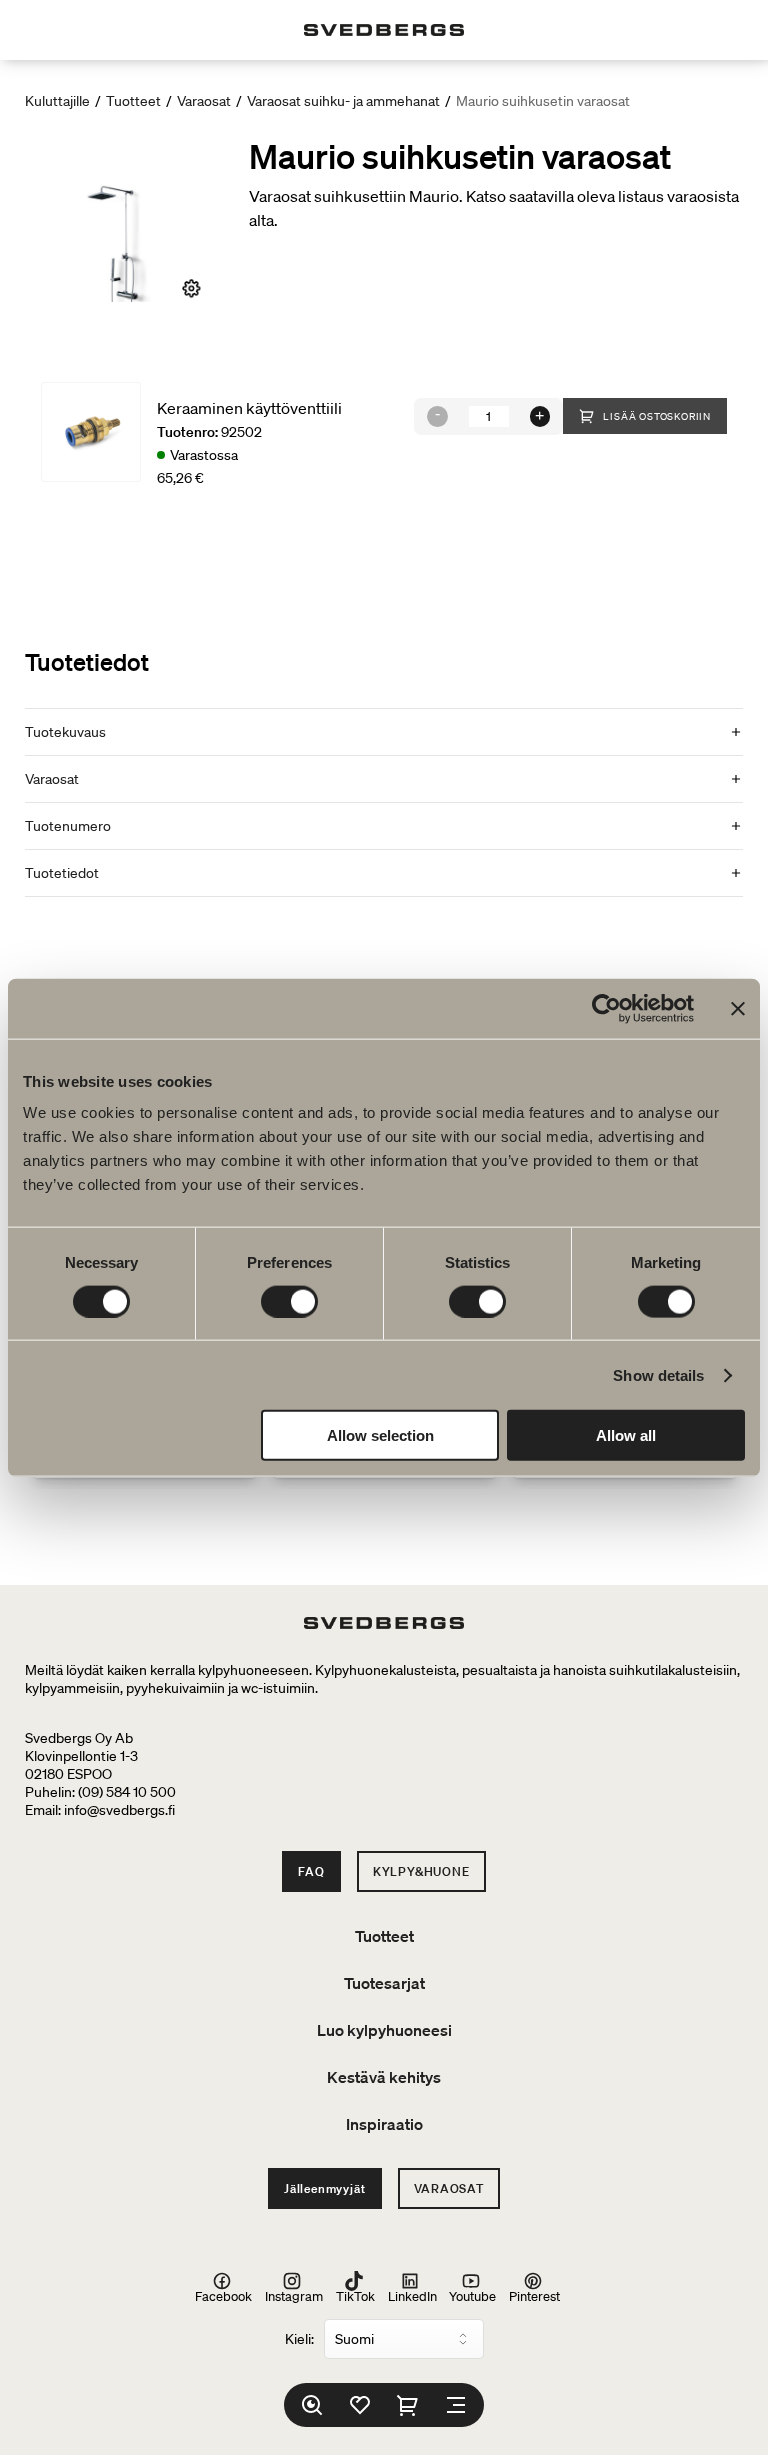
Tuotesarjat (384, 1983)
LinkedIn (412, 2295)
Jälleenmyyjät (324, 2188)
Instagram (294, 2295)
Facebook (223, 2295)
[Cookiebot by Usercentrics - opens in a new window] (606, 1008)
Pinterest (534, 2295)
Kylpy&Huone (421, 1871)
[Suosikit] (360, 2405)
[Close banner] (738, 1008)
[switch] (289, 1301)
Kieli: (299, 2339)
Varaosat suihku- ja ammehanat (343, 101)
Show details (658, 1374)
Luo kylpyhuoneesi (384, 2030)
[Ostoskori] (408, 2405)
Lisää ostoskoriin (657, 416)
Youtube (472, 2295)
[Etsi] (312, 2405)
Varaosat (204, 101)
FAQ (311, 1871)
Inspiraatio (384, 2124)
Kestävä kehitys (384, 2077)
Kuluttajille (57, 101)
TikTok (355, 2295)
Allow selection (380, 1435)
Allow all (626, 1435)
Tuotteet (133, 101)
